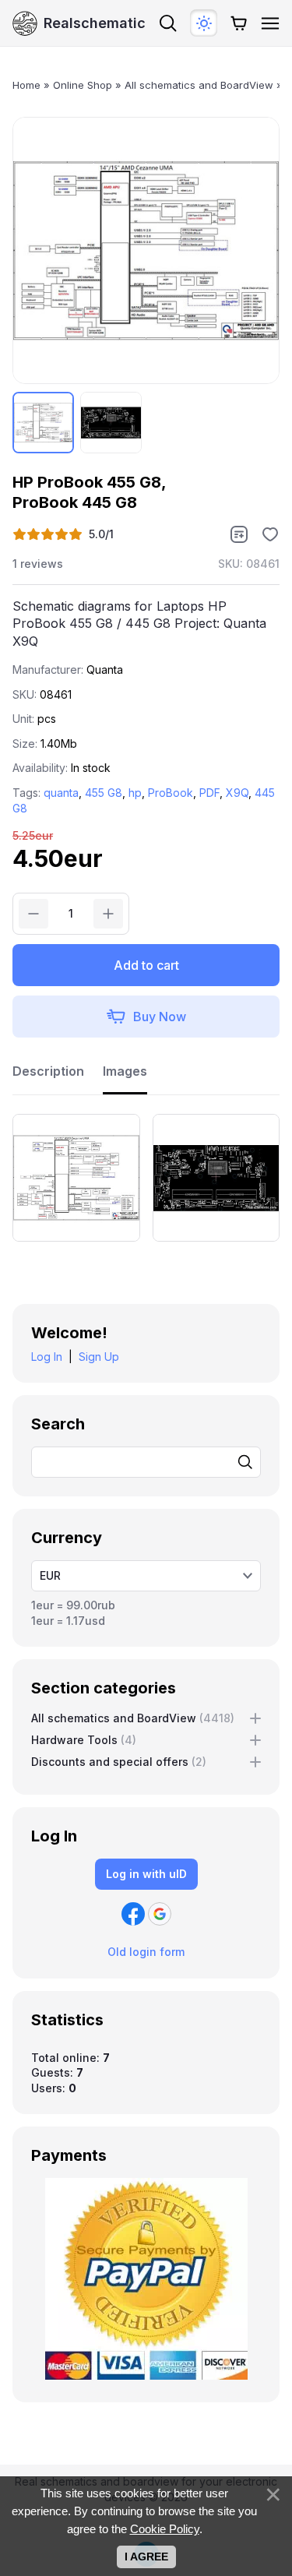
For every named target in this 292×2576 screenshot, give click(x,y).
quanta (61, 793)
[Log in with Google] (160, 1914)
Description (48, 1071)
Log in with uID (146, 1874)
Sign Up (99, 1357)
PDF (209, 793)
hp (135, 793)
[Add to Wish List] (270, 534)
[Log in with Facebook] (133, 1914)
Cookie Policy (165, 2529)
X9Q (237, 793)
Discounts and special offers (119, 1762)
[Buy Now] (146, 1017)
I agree (146, 2557)
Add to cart (146, 965)
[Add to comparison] (239, 534)
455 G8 (104, 793)
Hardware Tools (84, 1740)
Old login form (146, 1952)
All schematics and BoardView (133, 1718)
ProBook (171, 793)
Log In (47, 1357)
